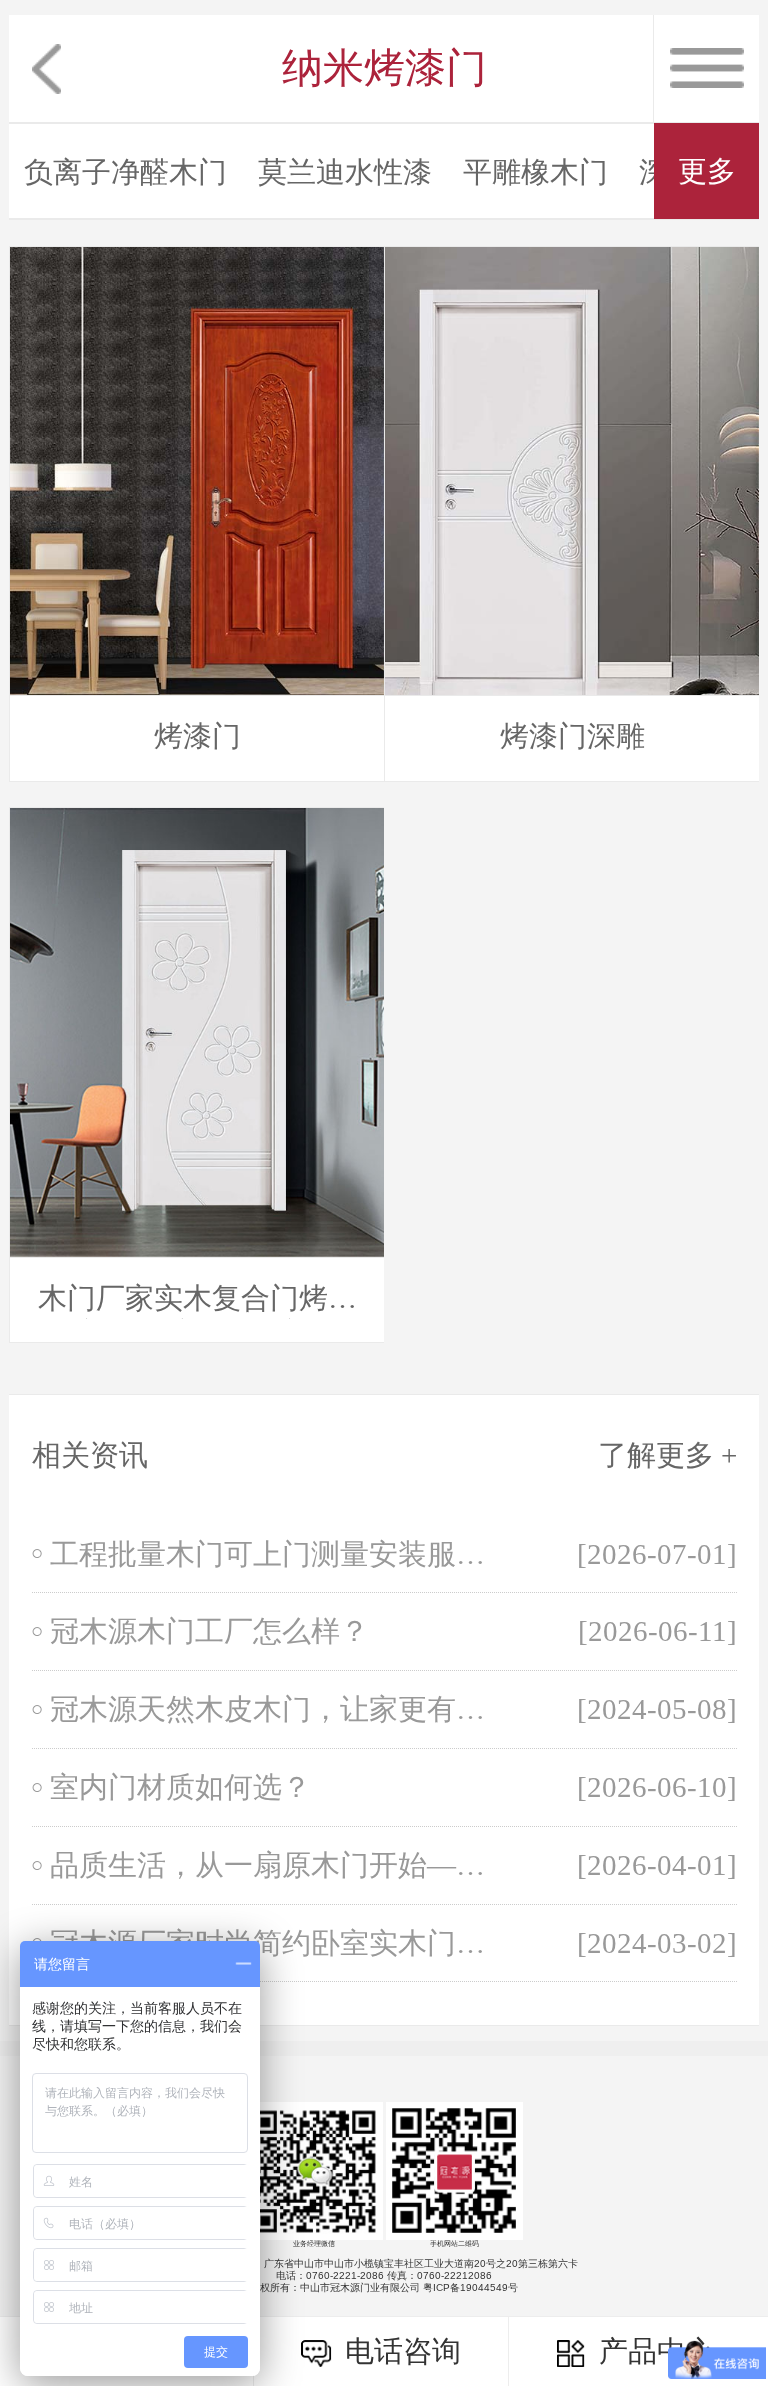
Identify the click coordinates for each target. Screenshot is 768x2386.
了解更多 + (667, 1455)
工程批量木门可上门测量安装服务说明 (279, 1554)
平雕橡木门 (535, 172)
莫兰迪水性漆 (345, 172)
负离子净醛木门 (125, 172)
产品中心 (653, 2351)
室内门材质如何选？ (180, 1787)
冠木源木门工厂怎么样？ (209, 1631)
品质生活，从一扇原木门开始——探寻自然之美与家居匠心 (279, 1865)
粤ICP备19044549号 (470, 2287)
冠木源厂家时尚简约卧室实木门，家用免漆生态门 (279, 1943)
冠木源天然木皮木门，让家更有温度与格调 (279, 1709)
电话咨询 (399, 2351)
